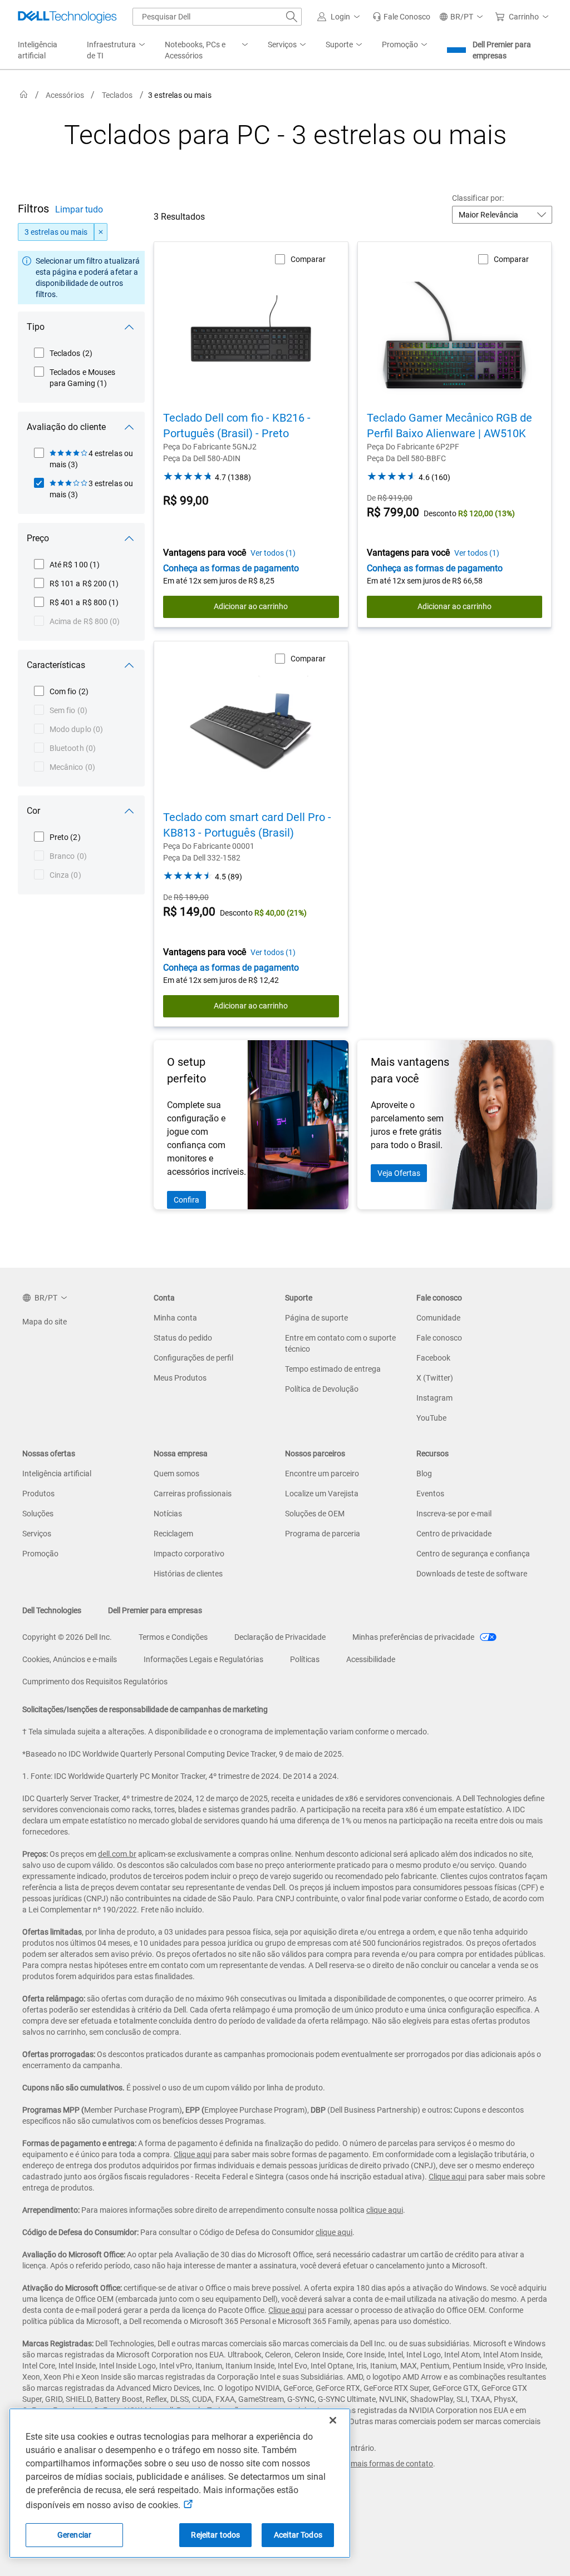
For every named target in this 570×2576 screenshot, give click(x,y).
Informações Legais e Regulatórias (203, 1659)
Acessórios (65, 95)
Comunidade (438, 1318)
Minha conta (175, 1318)
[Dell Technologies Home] (67, 17)
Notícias (168, 1514)
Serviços (37, 1534)
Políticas (305, 1659)
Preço (38, 538)
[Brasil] (24, 95)
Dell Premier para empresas (502, 50)
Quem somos (176, 1474)
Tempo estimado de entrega (333, 1369)
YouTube (431, 1418)
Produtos (38, 1494)
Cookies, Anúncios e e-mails (70, 1659)
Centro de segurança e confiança (473, 1554)
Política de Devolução (322, 1389)
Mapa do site (45, 1322)
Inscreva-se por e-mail (454, 1514)
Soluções (38, 1514)
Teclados (117, 95)
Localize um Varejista (322, 1494)
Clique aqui (193, 2154)
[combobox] (217, 17)
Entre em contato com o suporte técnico (340, 1343)
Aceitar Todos (298, 2535)
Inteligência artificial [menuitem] (38, 50)
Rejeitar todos (215, 2535)
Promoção (40, 1554)
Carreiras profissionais (193, 1494)
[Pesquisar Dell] (292, 17)
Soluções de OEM (315, 1514)
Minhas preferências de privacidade (414, 1637)
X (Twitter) (435, 1378)
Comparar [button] (308, 259)
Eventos (430, 1494)
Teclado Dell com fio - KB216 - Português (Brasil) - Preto (237, 426)
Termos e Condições (173, 1637)
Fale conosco (439, 1338)
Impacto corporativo (189, 1554)
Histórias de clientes (188, 1574)
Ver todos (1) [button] (273, 553)
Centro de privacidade (454, 1534)
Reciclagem (173, 1534)
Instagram (434, 1398)
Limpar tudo (79, 209)
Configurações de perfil (193, 1358)
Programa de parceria (323, 1534)
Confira (186, 1200)
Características (56, 665)
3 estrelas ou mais (56, 232)
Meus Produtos (180, 1378)
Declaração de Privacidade (280, 1637)
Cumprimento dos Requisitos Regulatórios (95, 1682)
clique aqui (385, 2210)
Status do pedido (183, 1338)
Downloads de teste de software (472, 1574)
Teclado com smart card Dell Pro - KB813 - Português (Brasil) (247, 825)
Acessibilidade (371, 1659)
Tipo (36, 327)
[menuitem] (117, 51)
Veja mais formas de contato (384, 2464)
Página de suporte (316, 1318)
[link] (401, 17)
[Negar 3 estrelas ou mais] (101, 232)
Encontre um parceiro (322, 1474)
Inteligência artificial (57, 1474)
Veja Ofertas (399, 1173)
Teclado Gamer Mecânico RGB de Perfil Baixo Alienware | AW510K (449, 426)
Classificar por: (478, 198)
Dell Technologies (52, 1610)
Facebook (433, 1358)
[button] (340, 17)
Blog (424, 1474)
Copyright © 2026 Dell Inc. (67, 1637)
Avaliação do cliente (66, 427)
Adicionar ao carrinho (251, 606)
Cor (33, 811)
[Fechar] (333, 2420)
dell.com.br (117, 1854)
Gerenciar (74, 2535)
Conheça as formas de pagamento (231, 568)
